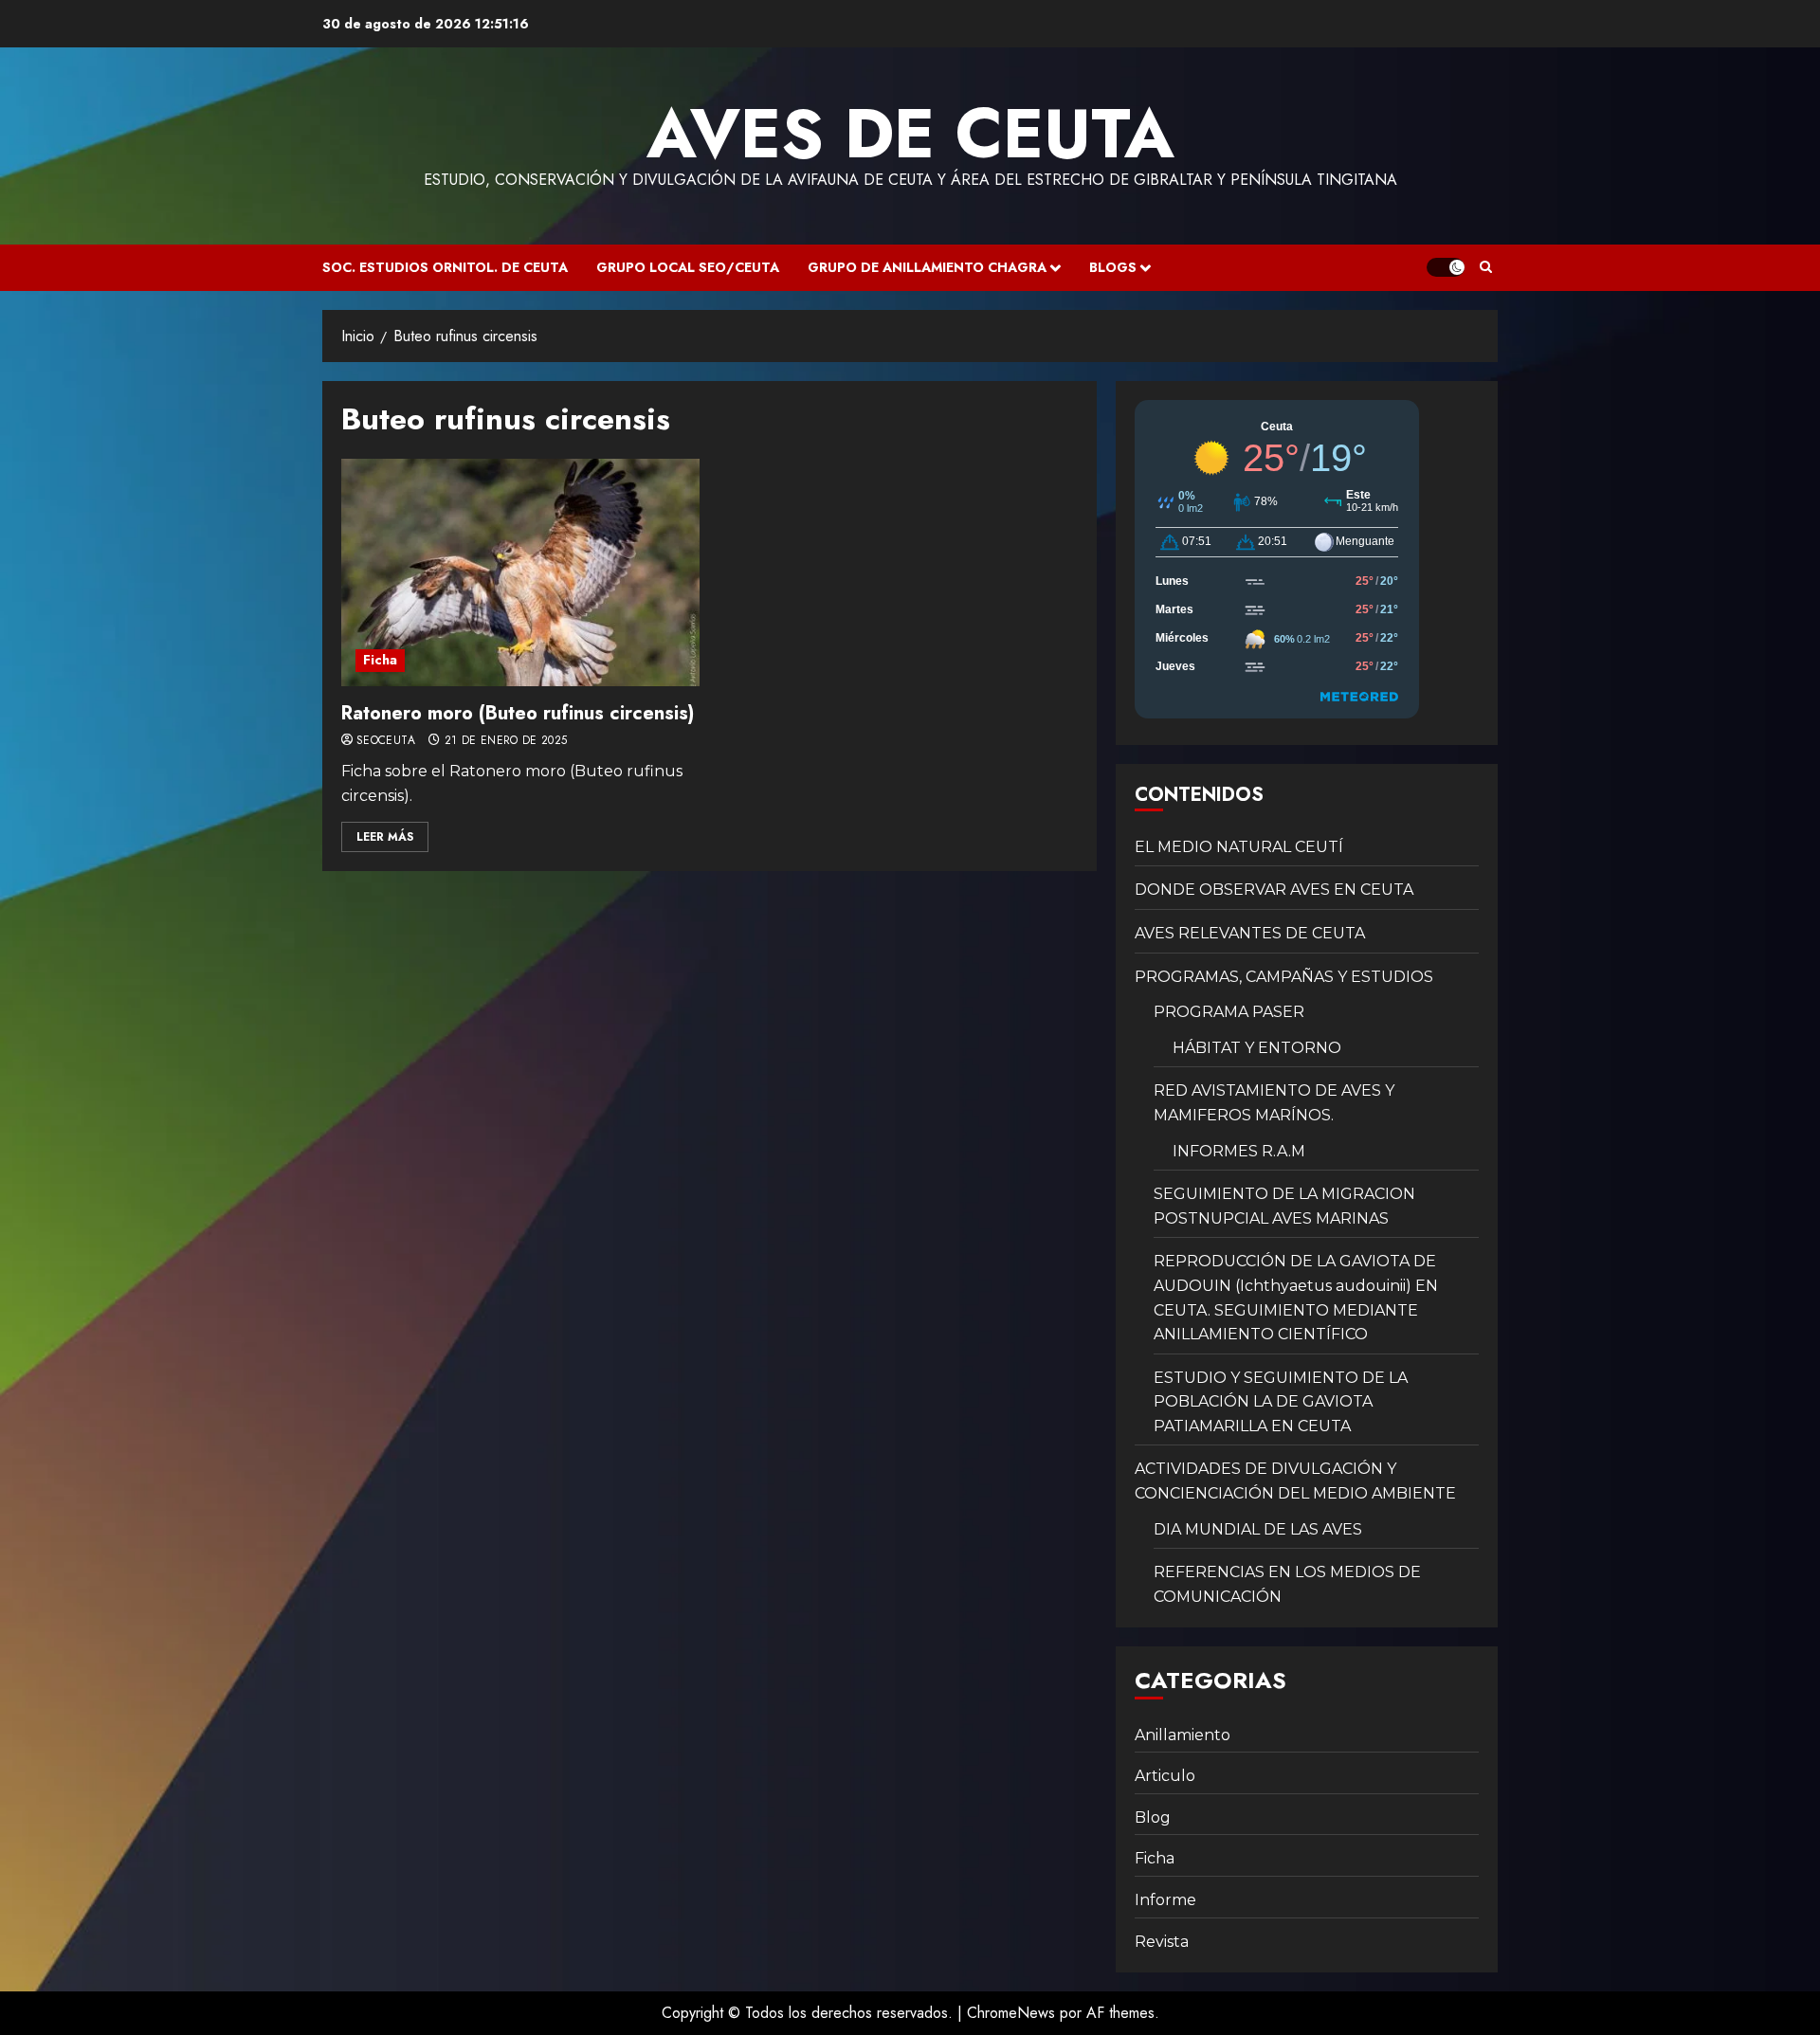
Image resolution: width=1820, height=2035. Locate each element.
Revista (1162, 1942)
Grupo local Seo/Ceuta (688, 267)
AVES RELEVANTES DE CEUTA (1250, 933)
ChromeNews (1011, 2013)
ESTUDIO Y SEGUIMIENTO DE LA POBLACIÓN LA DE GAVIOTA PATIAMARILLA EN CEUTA (1281, 1402)
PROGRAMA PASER (1229, 1012)
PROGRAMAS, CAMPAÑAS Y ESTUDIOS (1284, 977)
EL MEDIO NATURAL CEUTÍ (1239, 847)
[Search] (1486, 267)
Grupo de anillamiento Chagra (927, 267)
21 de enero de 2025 (506, 741)
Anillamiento (1183, 1735)
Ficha (380, 660)
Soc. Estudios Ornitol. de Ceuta (445, 267)
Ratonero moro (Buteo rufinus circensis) (518, 713)
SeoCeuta (386, 741)
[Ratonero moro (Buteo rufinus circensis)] (520, 572)
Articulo (1165, 1776)
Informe (1165, 1900)
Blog (1153, 1817)
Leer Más (385, 837)
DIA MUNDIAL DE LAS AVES (1258, 1529)
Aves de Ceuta (910, 134)
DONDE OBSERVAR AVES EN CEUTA (1274, 890)
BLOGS (1113, 267)
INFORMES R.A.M (1239, 1151)
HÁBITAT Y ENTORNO (1257, 1048)
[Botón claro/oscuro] (1446, 267)
